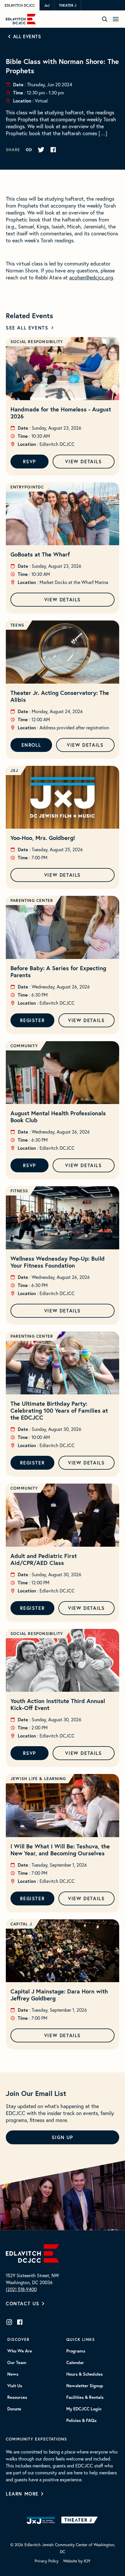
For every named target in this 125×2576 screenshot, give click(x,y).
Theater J (68, 5)
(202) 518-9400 (21, 2289)
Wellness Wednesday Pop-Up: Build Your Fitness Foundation (58, 1262)
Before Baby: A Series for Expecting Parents (58, 972)
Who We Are (20, 2351)
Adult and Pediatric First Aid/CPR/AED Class (44, 1559)
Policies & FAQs (81, 2421)
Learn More (22, 2494)
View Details (83, 461)
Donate (14, 2409)
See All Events (27, 328)
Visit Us (15, 2386)
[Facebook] (20, 2322)
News (13, 2374)
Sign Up (63, 2137)
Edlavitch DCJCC (20, 5)
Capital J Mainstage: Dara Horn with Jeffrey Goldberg (59, 1995)
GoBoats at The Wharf (40, 554)
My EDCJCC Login (84, 2409)
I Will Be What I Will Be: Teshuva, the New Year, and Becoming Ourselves (60, 1850)
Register (32, 1020)
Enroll (31, 745)
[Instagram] (9, 2322)
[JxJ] (41, 2520)
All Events (27, 36)
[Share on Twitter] (41, 150)
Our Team (17, 2363)
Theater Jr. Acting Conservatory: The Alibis (60, 696)
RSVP (29, 461)
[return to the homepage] (32, 2253)
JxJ (47, 5)
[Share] (29, 150)
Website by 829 (77, 2561)
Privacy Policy (47, 2561)
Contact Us (23, 2303)
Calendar (75, 2363)
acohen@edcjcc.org (91, 277)
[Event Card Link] (63, 369)
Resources (17, 2397)
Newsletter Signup (85, 2386)
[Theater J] (81, 2520)
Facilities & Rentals (85, 2397)
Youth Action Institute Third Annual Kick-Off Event (58, 1704)
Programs (76, 2351)
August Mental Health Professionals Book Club (58, 1117)
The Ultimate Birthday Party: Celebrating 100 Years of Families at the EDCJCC (59, 1410)
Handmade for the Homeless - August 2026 (61, 413)
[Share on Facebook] (53, 150)
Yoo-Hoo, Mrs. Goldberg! (43, 838)
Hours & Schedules (84, 2374)
